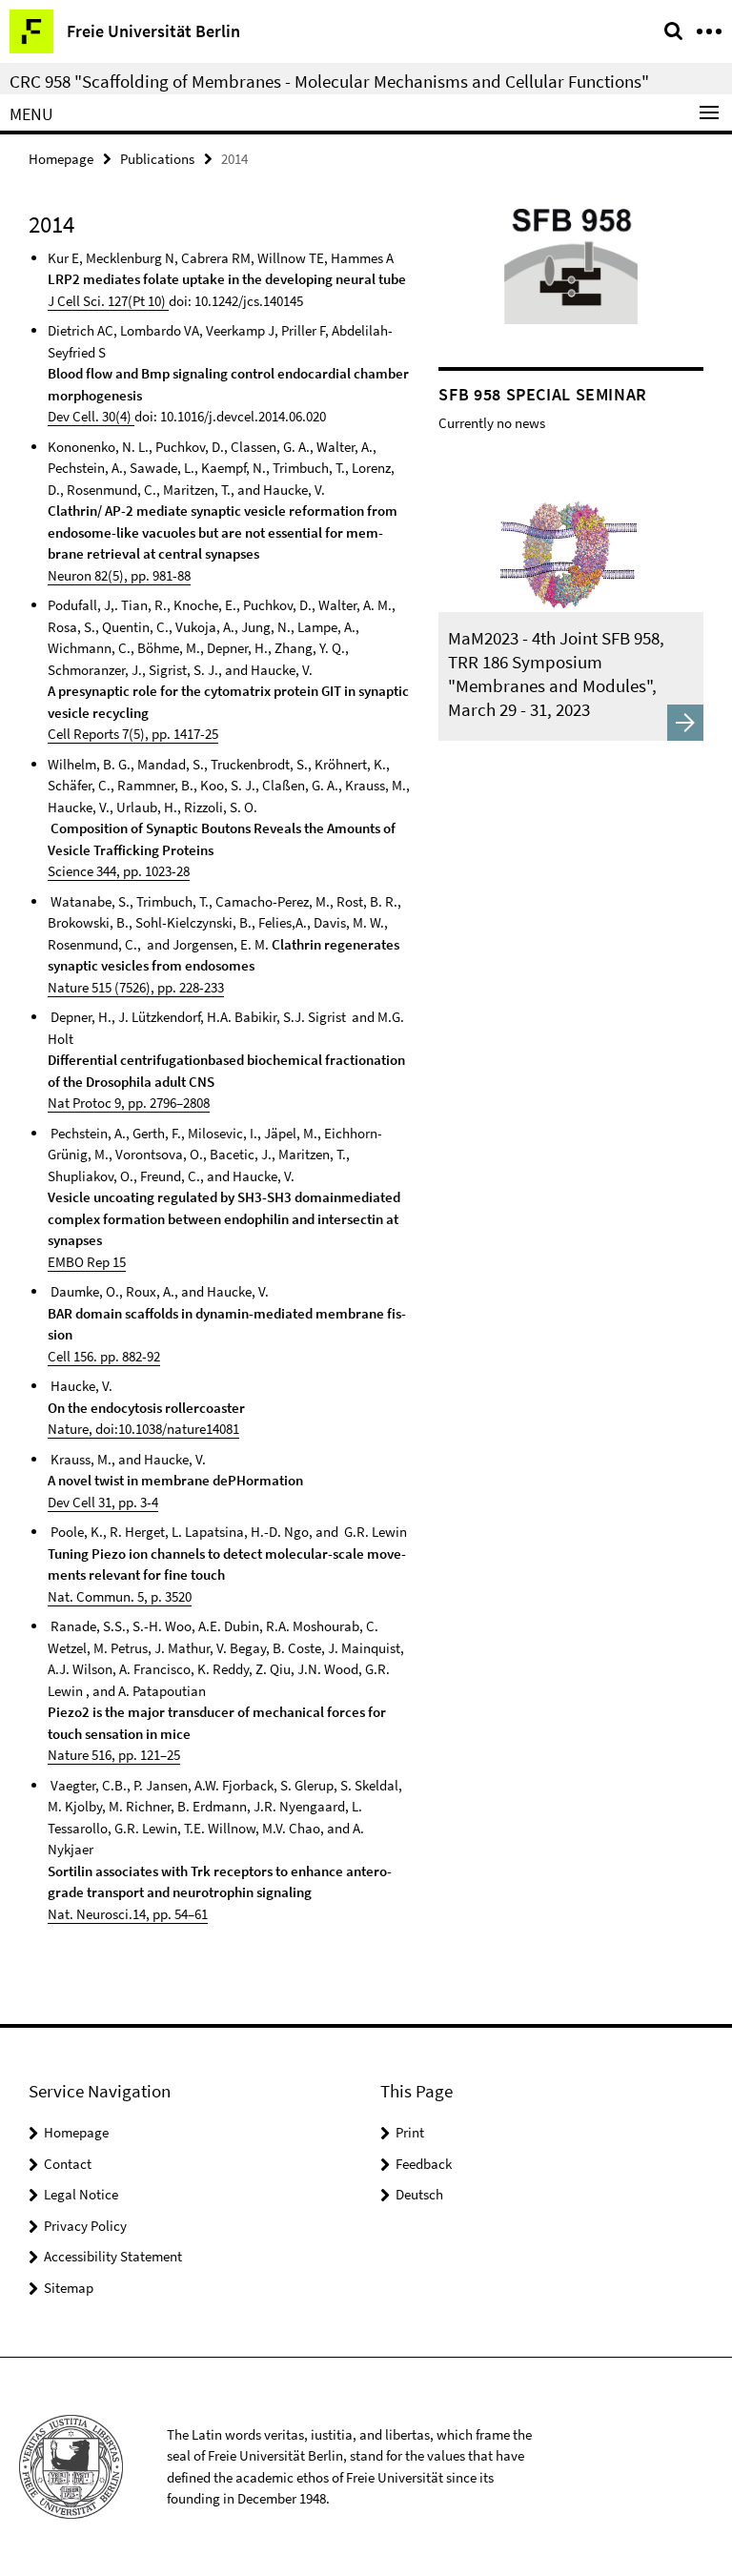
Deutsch (419, 2194)
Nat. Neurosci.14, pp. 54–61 (128, 1914)
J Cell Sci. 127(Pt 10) (108, 301)
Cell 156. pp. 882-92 (104, 1356)
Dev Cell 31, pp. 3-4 (103, 1502)
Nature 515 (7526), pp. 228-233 (136, 987)
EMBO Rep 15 (87, 1262)
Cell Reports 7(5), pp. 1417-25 (133, 734)
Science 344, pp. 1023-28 (119, 871)
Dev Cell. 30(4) (91, 416)
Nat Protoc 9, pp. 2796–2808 (129, 1103)
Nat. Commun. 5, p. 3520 (120, 1596)
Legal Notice (81, 2194)
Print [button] (410, 2132)
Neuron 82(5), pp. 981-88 (119, 575)
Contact (68, 2164)
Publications (157, 159)
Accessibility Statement (113, 2256)
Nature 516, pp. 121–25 (114, 1755)
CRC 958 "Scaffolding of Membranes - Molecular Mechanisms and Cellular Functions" (329, 81)
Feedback (424, 2164)
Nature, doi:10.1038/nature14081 (143, 1429)
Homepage (61, 159)
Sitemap (69, 2288)
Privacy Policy (85, 2226)
